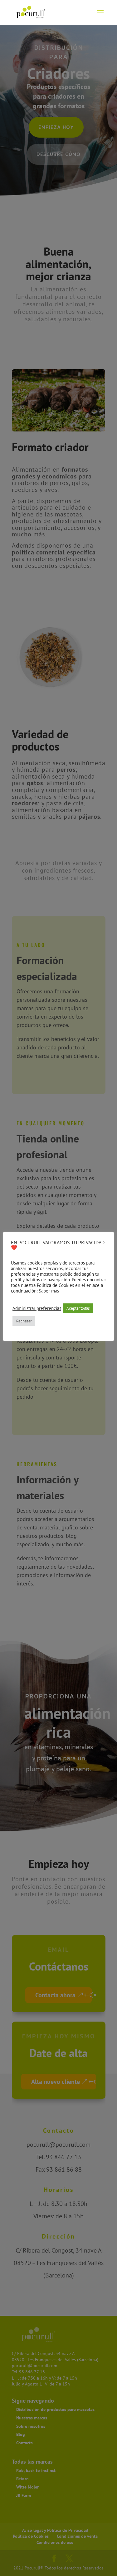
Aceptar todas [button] (78, 1308)
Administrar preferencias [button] (37, 1308)
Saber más (49, 1291)
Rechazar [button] (24, 1321)
